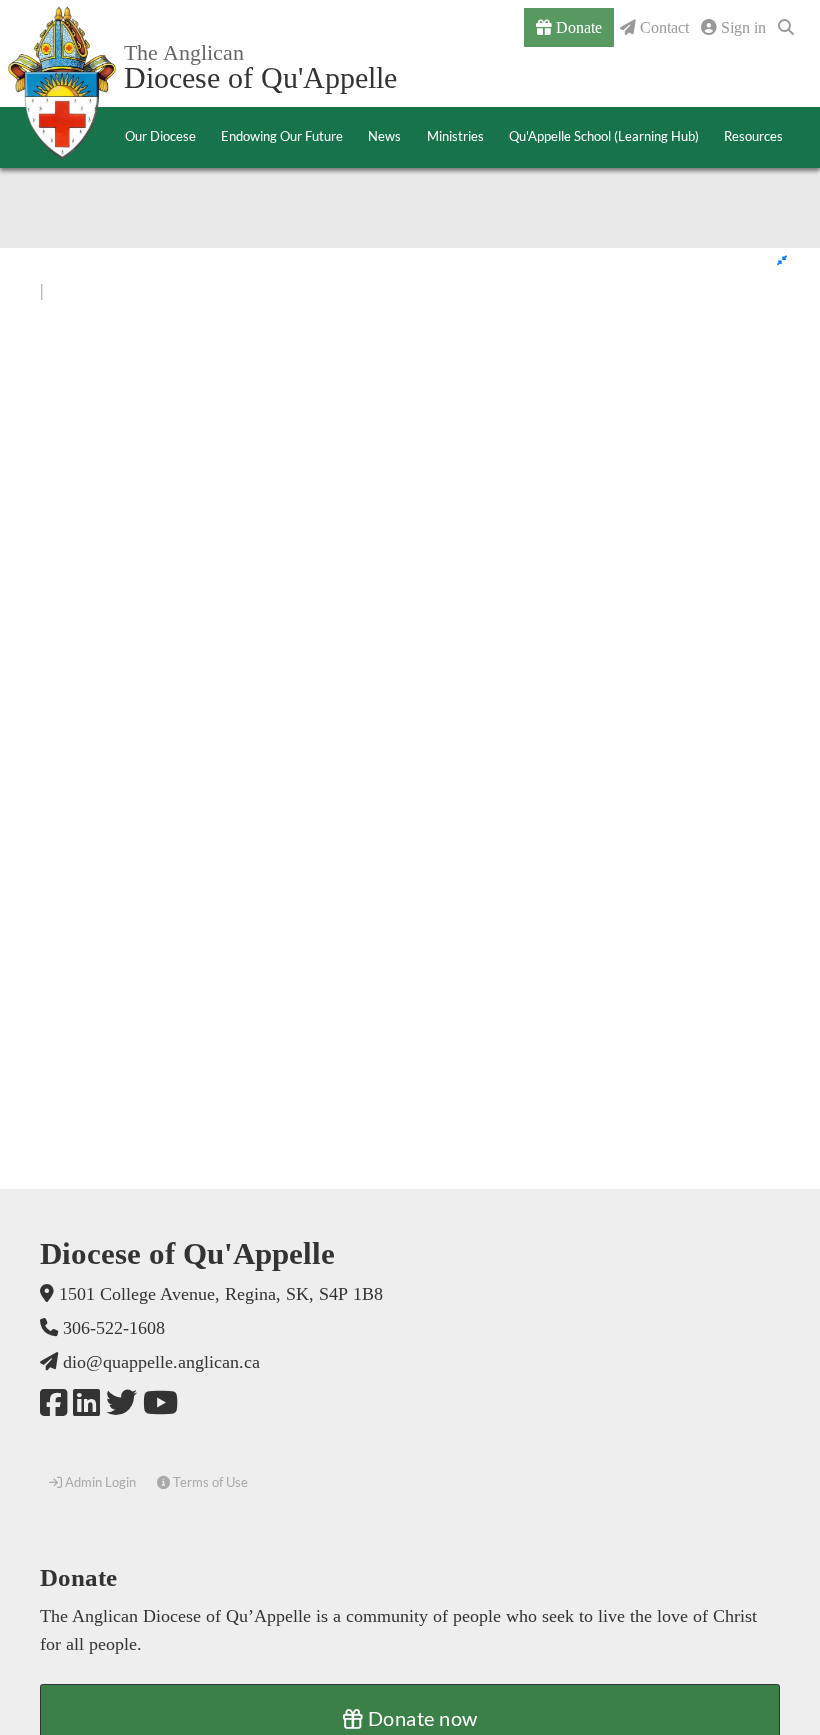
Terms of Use (209, 1482)
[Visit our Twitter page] (121, 1403)
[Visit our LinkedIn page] (86, 1403)
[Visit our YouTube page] (160, 1403)
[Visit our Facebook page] (53, 1403)
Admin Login (99, 1482)
